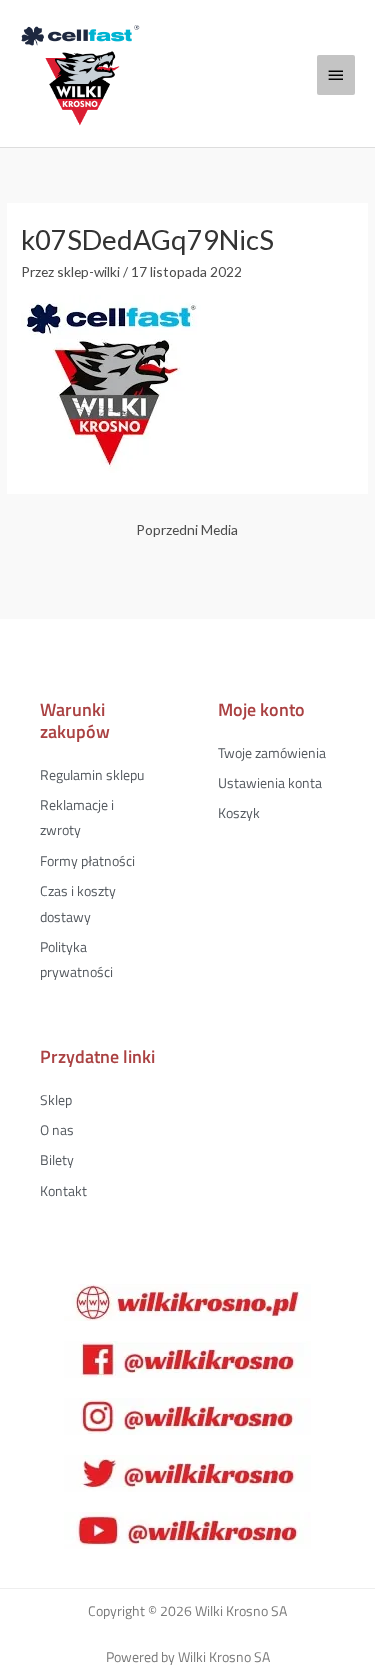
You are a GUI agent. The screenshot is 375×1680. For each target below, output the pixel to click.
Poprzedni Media (187, 529)
